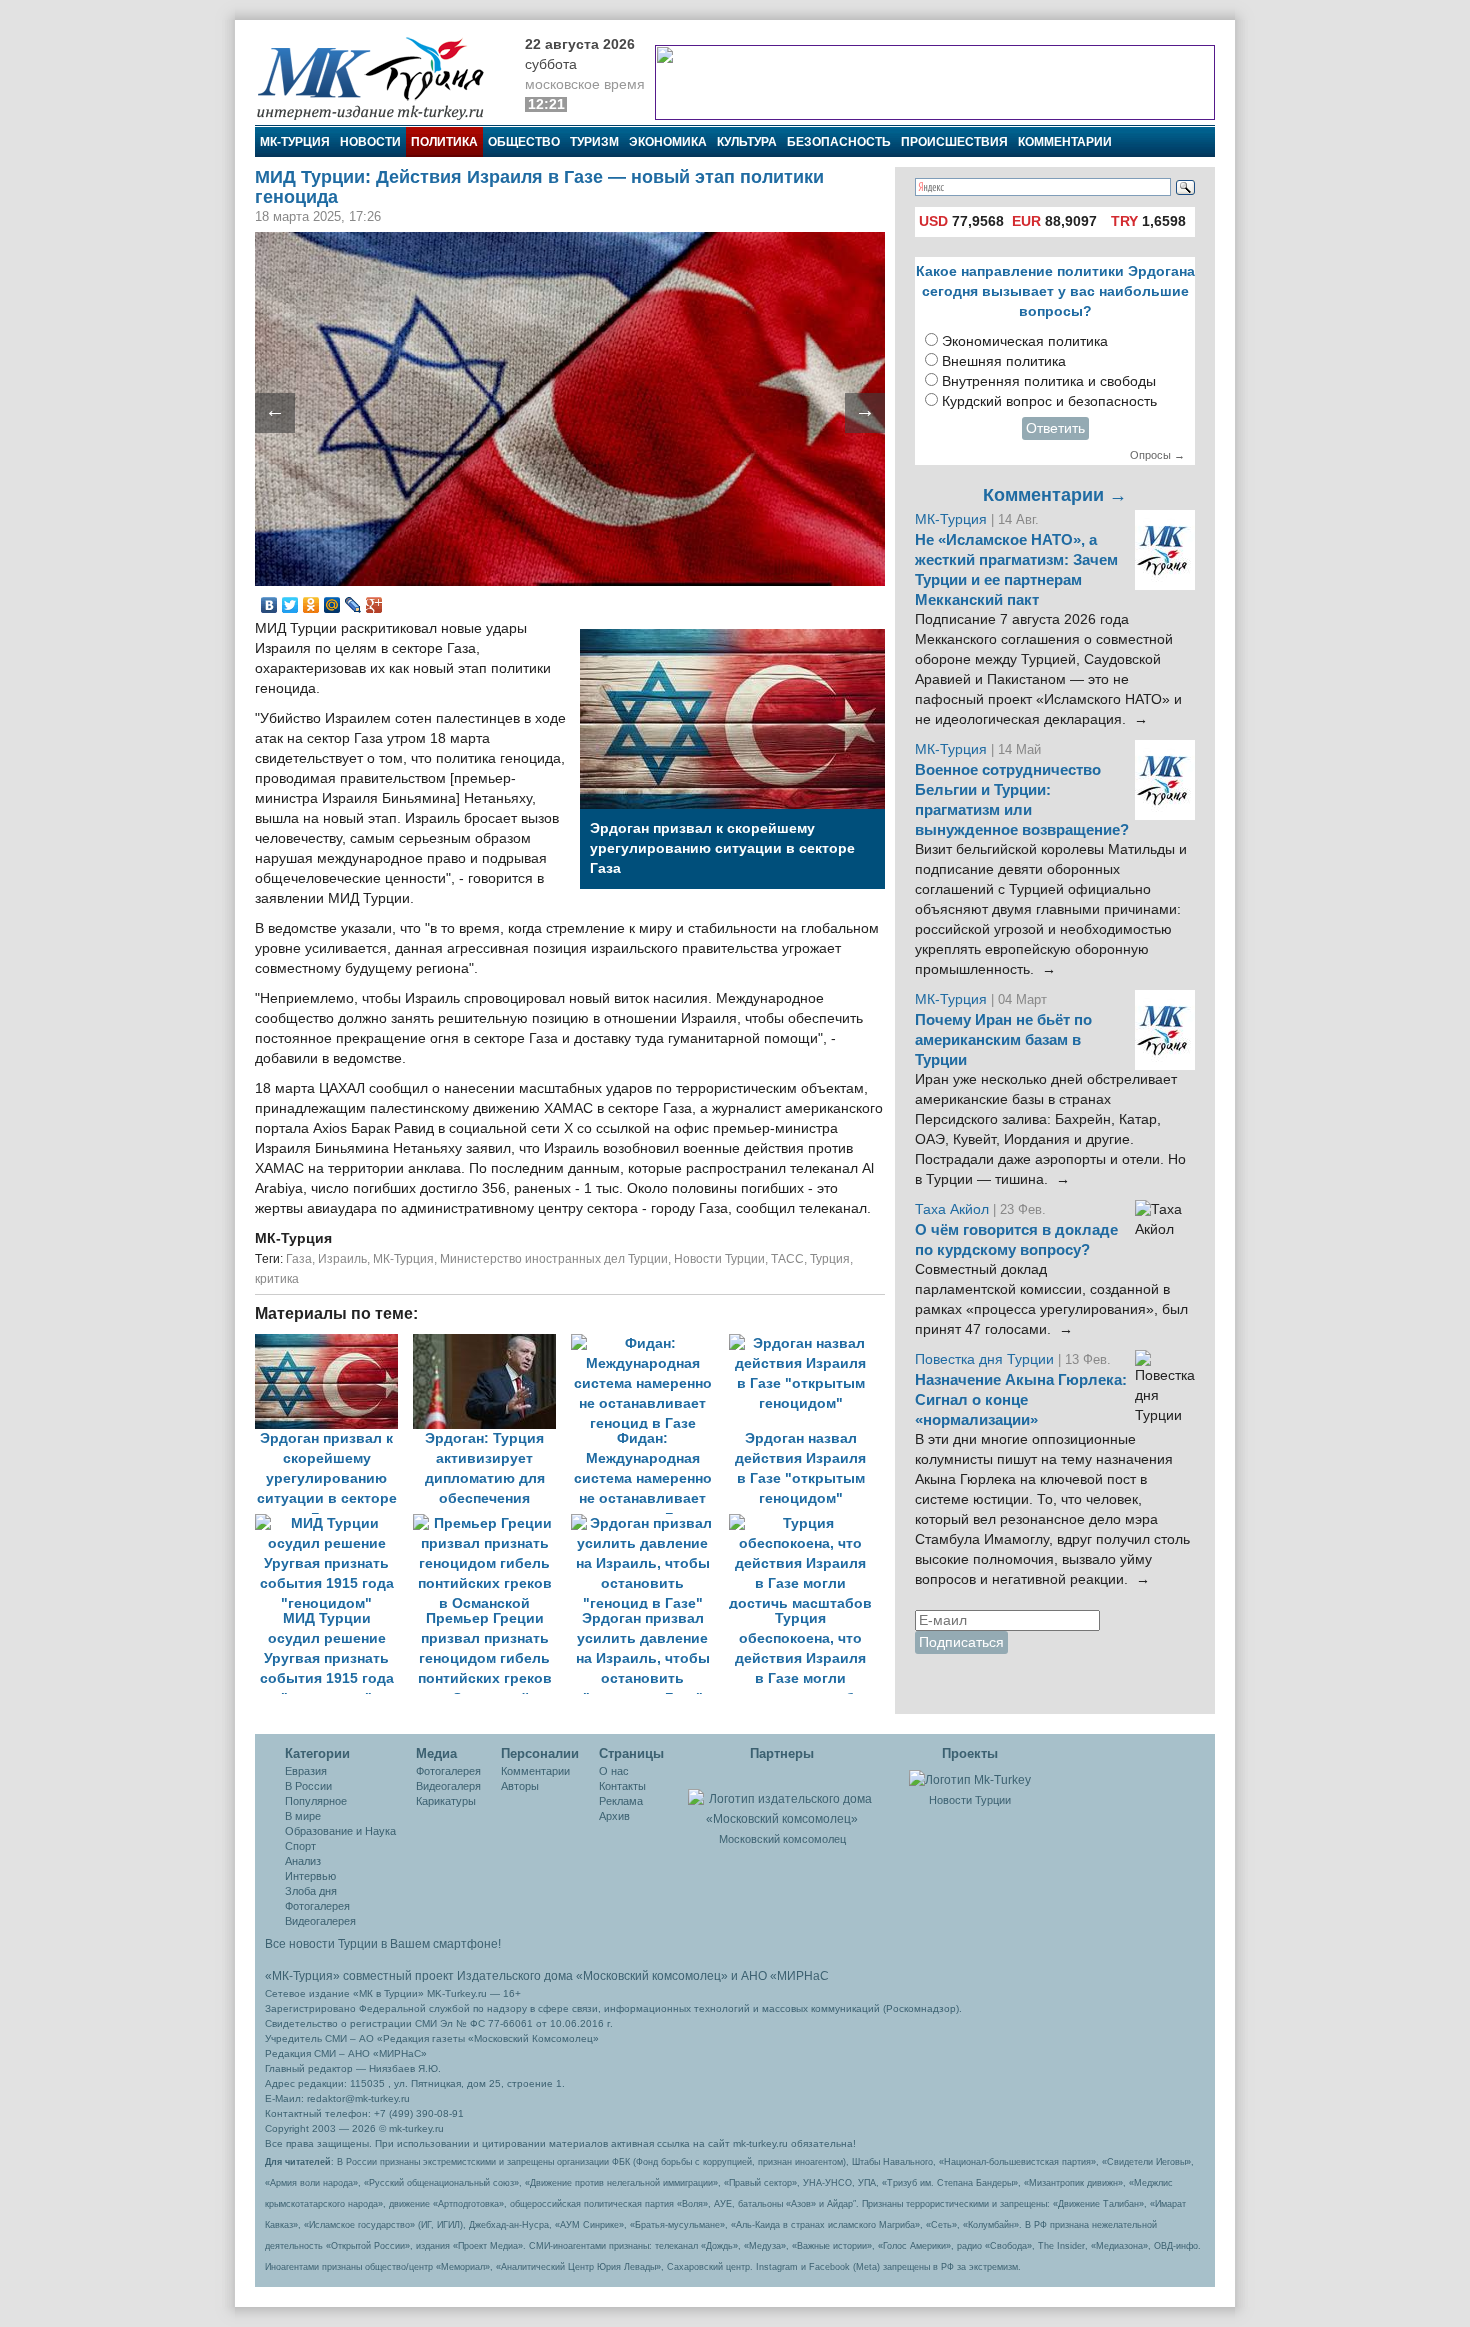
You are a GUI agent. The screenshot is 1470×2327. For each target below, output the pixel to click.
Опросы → (1157, 455)
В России (308, 1786)
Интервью (310, 1876)
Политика (444, 142)
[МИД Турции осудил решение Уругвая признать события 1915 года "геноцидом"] (334, 1523)
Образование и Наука (340, 1831)
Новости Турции (719, 1259)
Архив (614, 1816)
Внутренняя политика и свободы (1049, 381)
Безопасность (839, 142)
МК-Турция (295, 142)
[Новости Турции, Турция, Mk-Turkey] (970, 1779)
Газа (299, 1259)
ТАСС (787, 1259)
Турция (830, 1259)
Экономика (668, 142)
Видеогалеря (448, 1786)
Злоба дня (311, 1891)
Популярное (316, 1801)
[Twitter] (290, 605)
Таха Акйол (952, 1209)
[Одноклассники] (311, 605)
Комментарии (1065, 142)
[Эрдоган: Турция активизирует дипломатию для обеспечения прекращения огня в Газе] (492, 1343)
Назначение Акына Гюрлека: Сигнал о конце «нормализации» (1021, 1400)
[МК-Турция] (380, 77)
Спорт (300, 1846)
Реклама (621, 1801)
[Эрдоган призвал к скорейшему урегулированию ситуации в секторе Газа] (334, 1343)
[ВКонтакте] (269, 605)
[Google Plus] (374, 605)
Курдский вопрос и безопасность (1049, 401)
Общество (524, 142)
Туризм (594, 142)
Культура (747, 142)
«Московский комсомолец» (652, 1976)
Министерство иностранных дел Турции (554, 1259)
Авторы (520, 1786)
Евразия (306, 1771)
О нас (614, 1771)
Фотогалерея (317, 1906)
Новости (370, 142)
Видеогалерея (320, 1921)
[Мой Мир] (332, 605)
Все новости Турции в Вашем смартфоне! (383, 1944)
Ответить (1055, 428)
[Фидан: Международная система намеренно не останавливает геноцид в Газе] (650, 1343)
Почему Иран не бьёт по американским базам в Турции (1003, 1040)
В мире (303, 1816)
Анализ (303, 1861)
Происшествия (954, 142)
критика (277, 1279)
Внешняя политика (1004, 361)
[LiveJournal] (353, 605)
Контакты (622, 1786)
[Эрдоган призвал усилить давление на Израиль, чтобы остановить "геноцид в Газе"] (650, 1523)
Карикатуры (446, 1801)
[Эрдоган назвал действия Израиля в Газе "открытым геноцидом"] (806, 1343)
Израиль (342, 1259)
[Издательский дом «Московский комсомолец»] (782, 1798)
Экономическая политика (1025, 341)
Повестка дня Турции (986, 1359)
